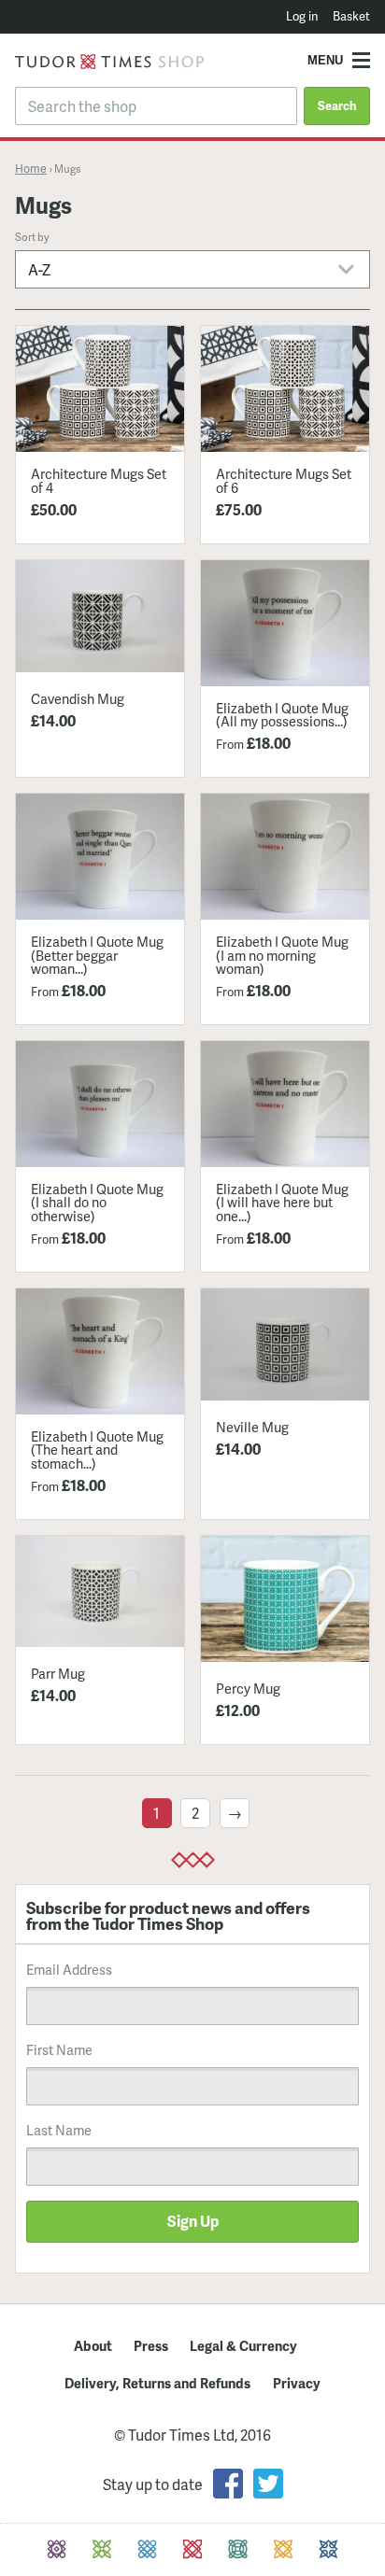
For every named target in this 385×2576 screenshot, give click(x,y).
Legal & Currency (243, 2345)
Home (31, 168)
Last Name (59, 2130)
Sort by (32, 236)
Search (337, 106)
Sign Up (193, 2221)
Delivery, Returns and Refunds (157, 2383)
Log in (302, 16)
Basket (351, 16)
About (93, 2345)
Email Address (69, 1969)
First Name (59, 2049)
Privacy (297, 2383)
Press (151, 2345)
